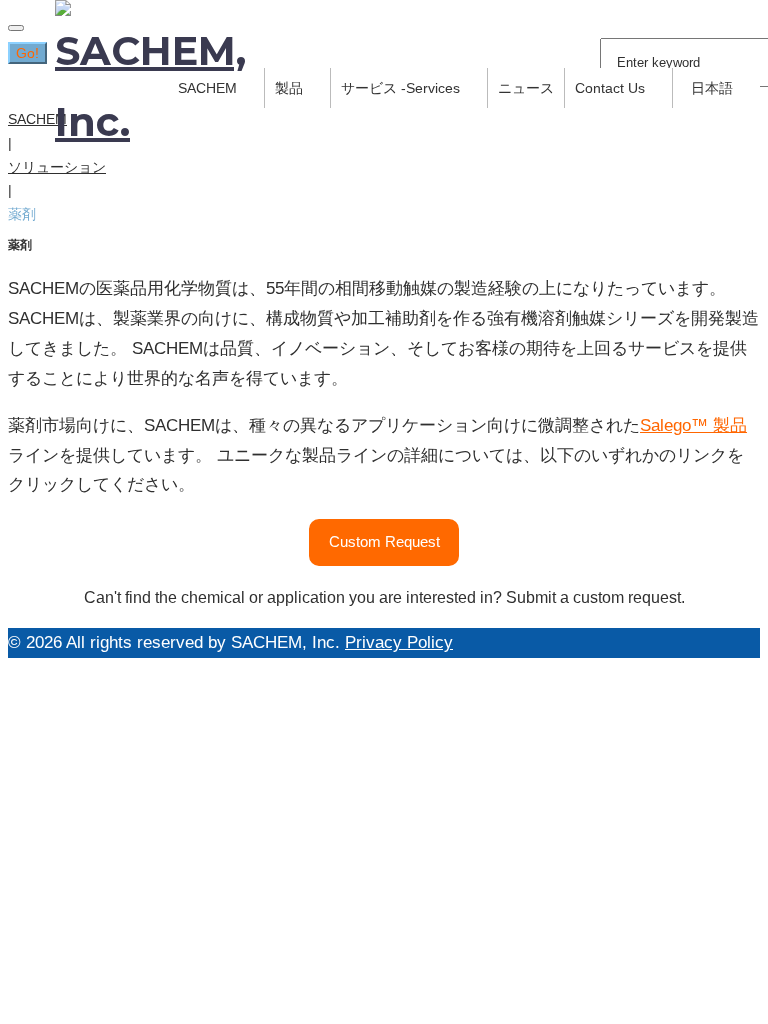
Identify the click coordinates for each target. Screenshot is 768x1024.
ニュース (526, 88)
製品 (289, 88)
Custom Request (384, 541)
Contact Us (610, 88)
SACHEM (37, 119)
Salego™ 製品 (693, 425)
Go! (27, 53)
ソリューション (57, 167)
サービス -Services (400, 88)
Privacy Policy (399, 642)
